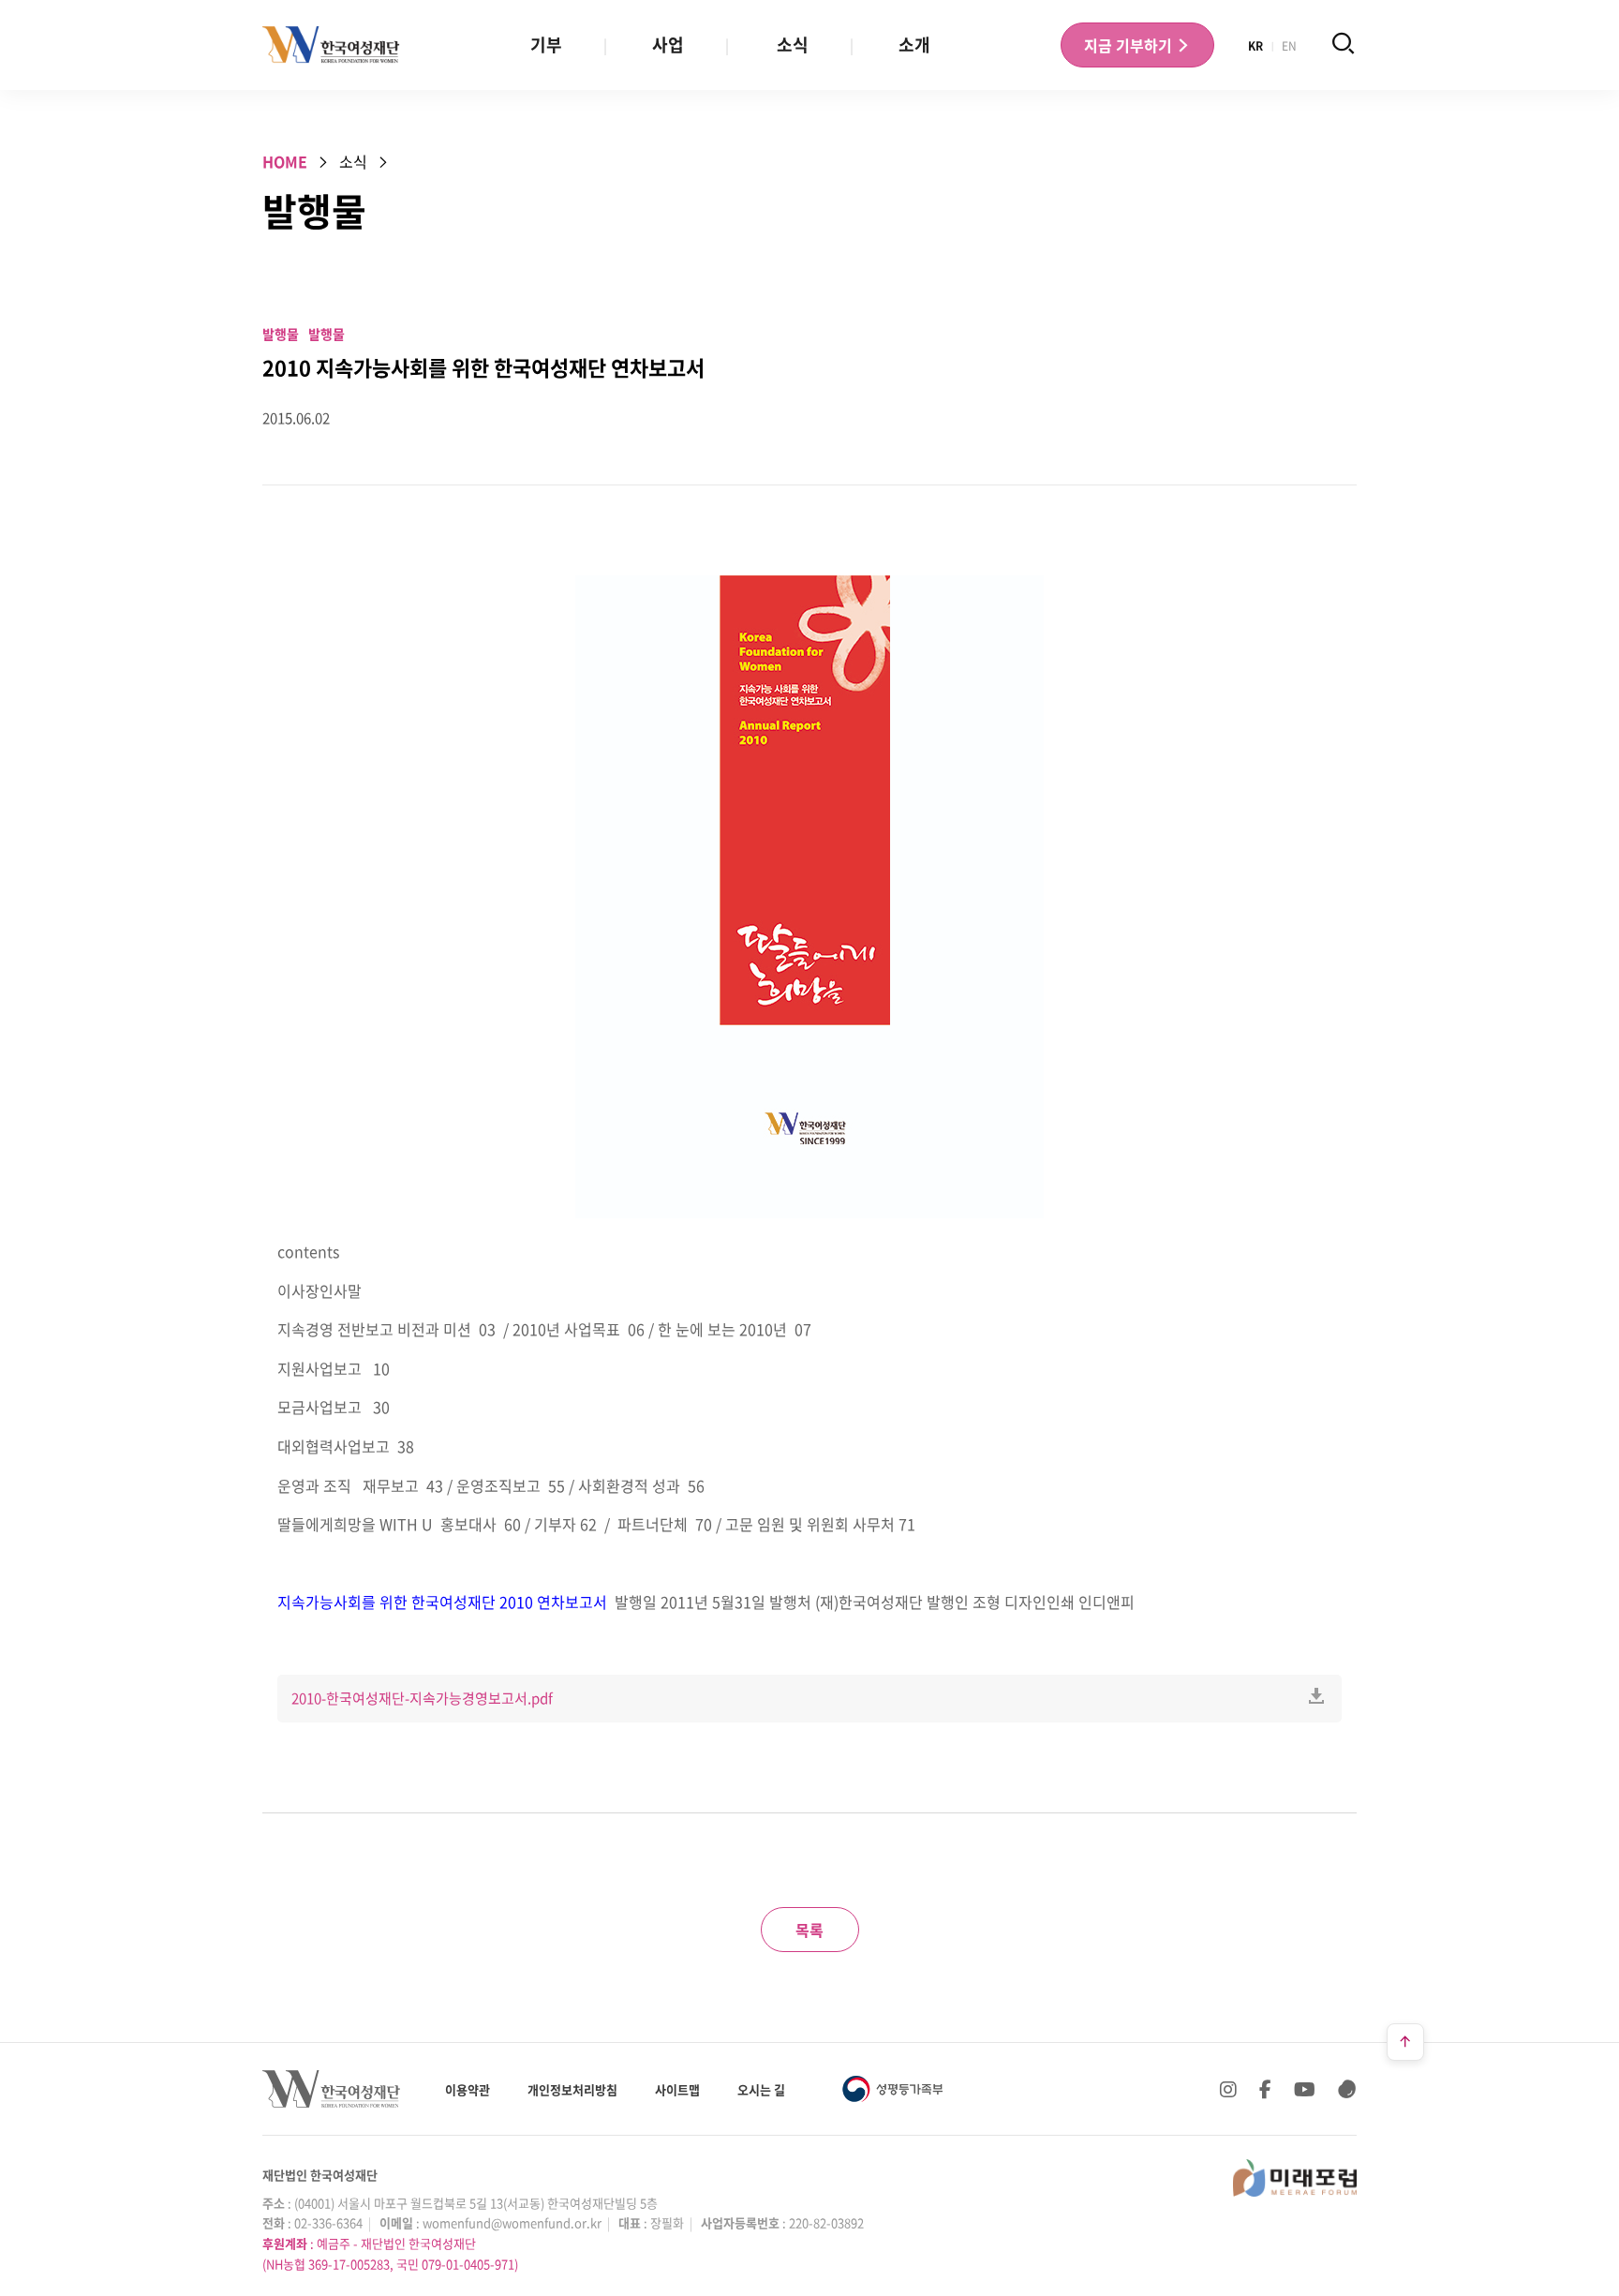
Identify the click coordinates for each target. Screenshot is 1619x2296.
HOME (285, 161)
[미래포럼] (1295, 2178)
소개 (914, 45)
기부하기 (1130, 45)
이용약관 (468, 2089)
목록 (809, 1930)
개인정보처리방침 (572, 2089)
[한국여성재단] (331, 45)
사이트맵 (677, 2089)
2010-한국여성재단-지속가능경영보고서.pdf (422, 1698)
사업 (668, 45)
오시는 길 (761, 2089)
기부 (546, 45)
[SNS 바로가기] (1347, 2089)
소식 (793, 45)
